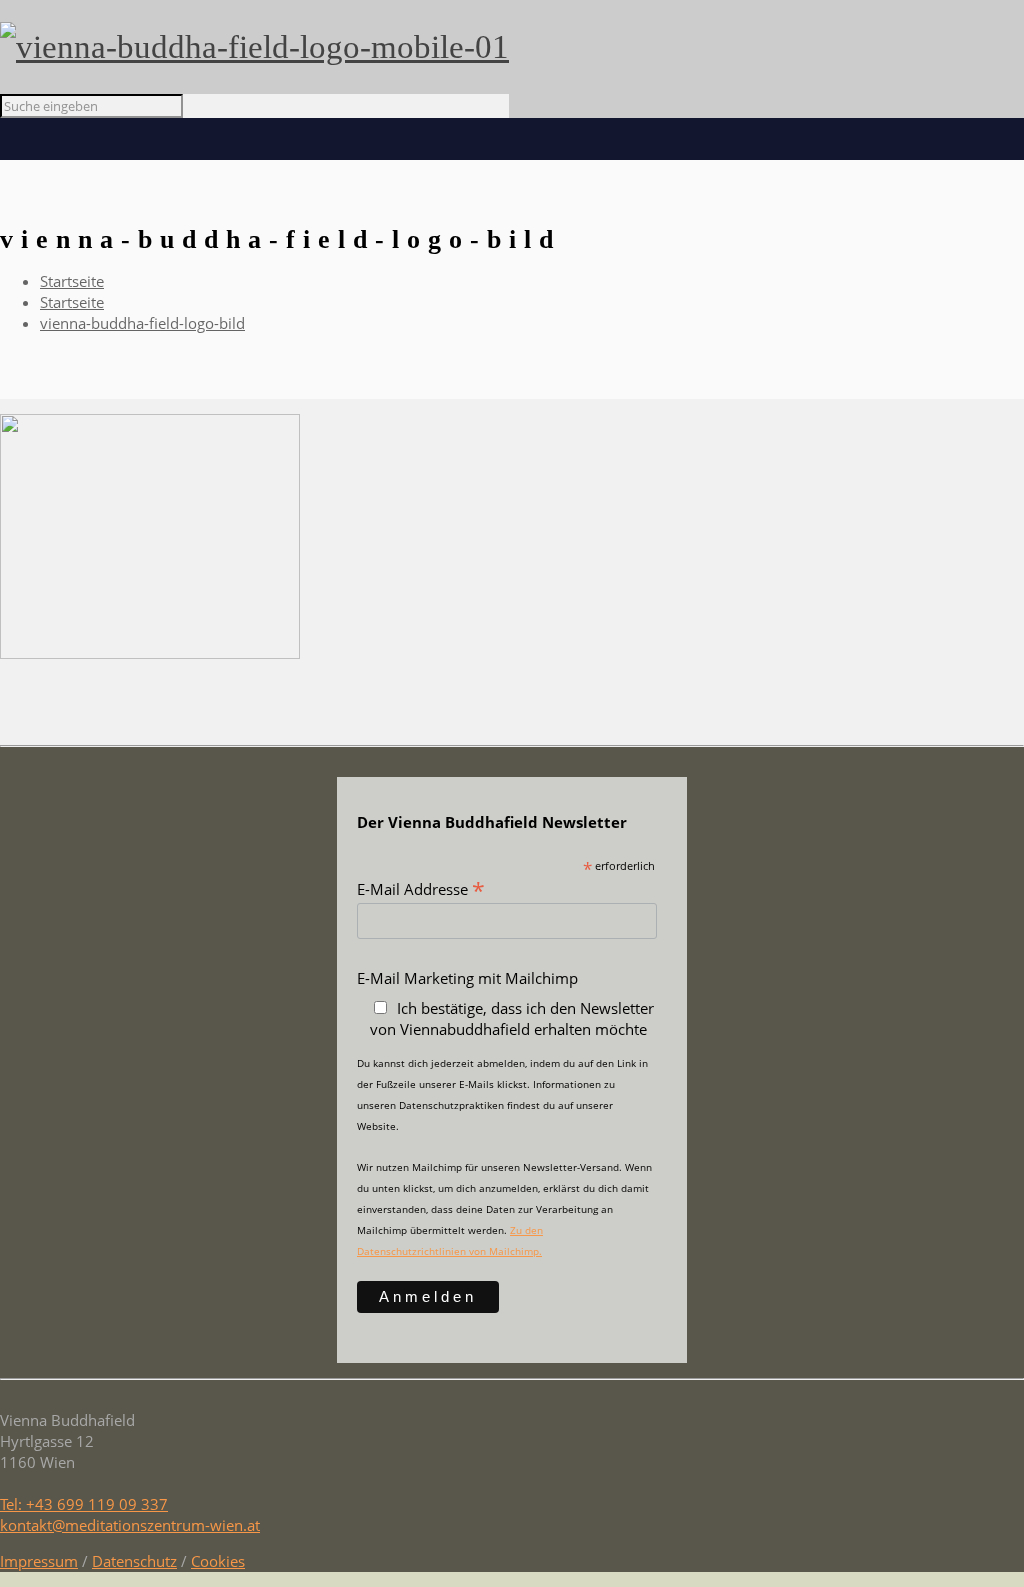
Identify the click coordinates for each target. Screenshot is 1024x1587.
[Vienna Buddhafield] (254, 47)
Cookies (218, 1561)
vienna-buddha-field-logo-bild (142, 323)
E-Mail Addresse (421, 888)
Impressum (39, 1561)
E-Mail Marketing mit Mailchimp (467, 978)
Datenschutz (134, 1561)
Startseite (72, 281)
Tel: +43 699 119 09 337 (84, 1504)
